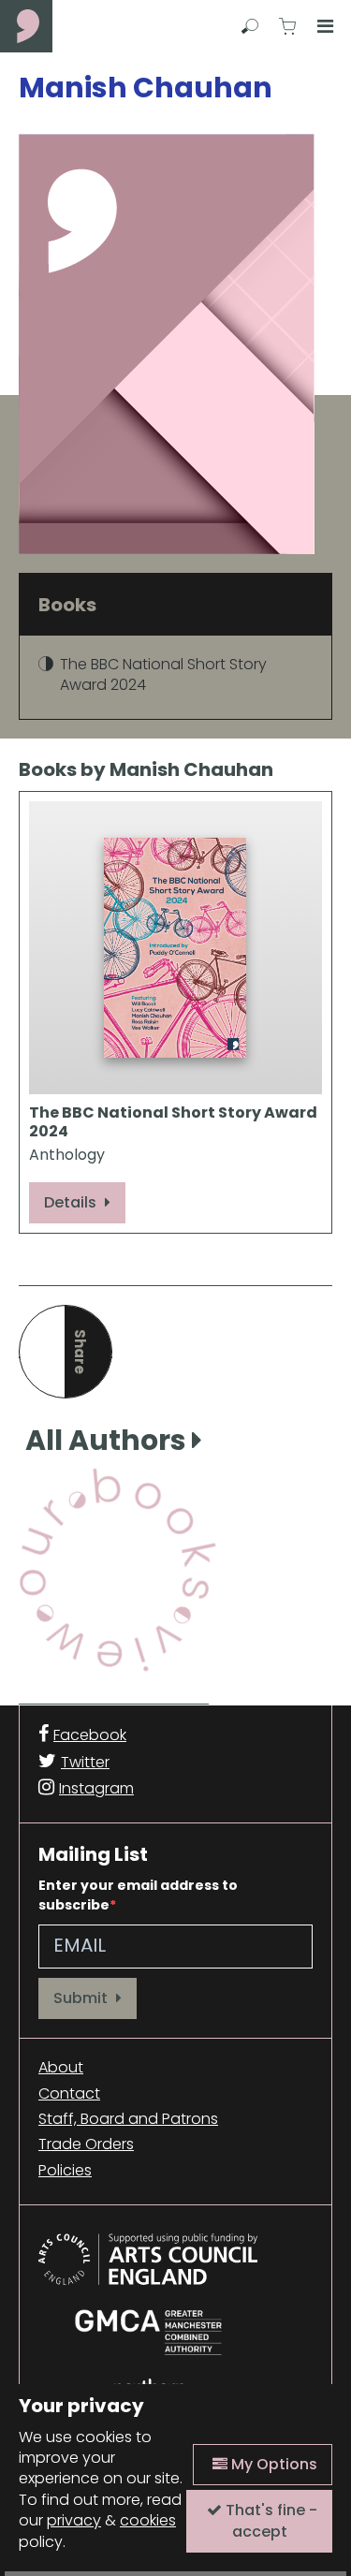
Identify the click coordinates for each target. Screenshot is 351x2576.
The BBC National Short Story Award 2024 (163, 674)
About (61, 2068)
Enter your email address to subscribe (138, 1895)
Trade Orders (86, 2144)
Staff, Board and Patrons (128, 2119)
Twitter (85, 1762)
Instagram (96, 1788)
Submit (82, 1998)
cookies (148, 2520)
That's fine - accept (270, 2520)
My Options (272, 2464)
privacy (74, 2520)
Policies (65, 2171)
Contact (69, 2094)
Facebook (90, 1735)
